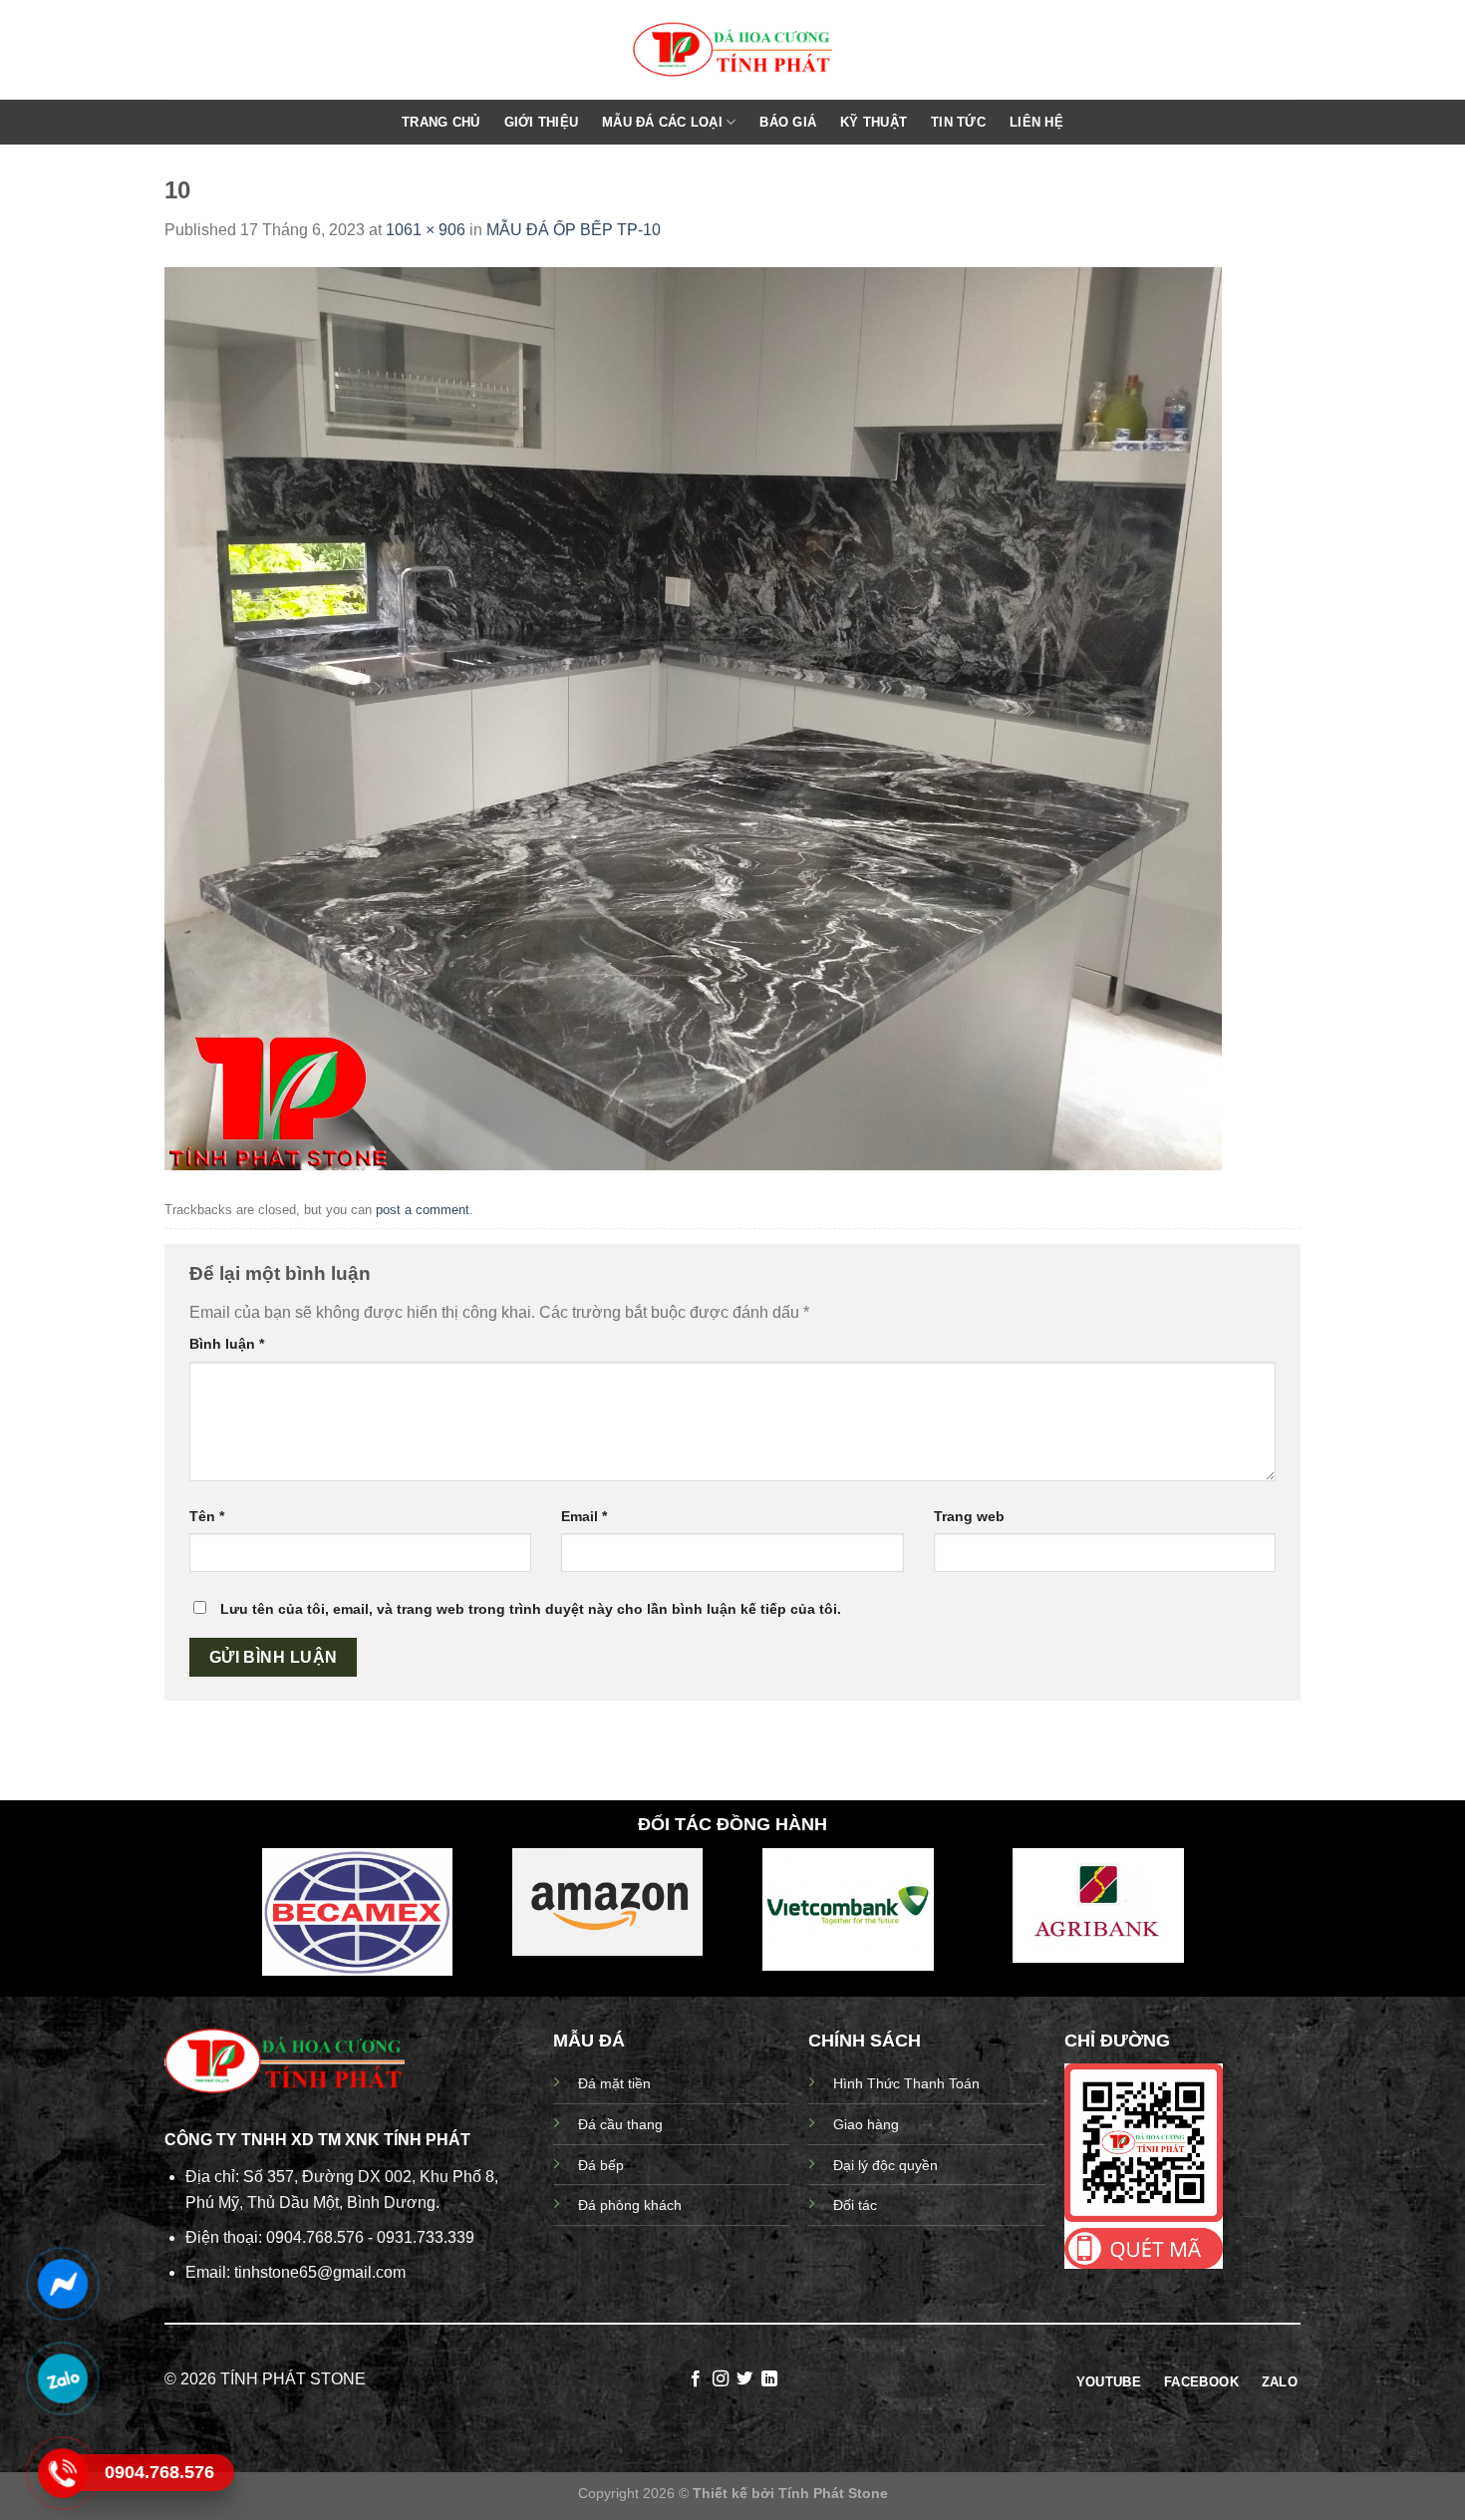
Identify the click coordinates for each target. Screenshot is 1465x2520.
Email (584, 1516)
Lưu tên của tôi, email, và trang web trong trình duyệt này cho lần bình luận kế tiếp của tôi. (531, 1609)
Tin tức (958, 122)
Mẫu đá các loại (662, 122)
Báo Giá (788, 122)
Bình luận (227, 1344)
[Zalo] (62, 2378)
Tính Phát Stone (833, 2493)
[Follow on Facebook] (696, 2379)
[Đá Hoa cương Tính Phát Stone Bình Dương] (732, 50)
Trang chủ (440, 122)
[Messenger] (62, 2284)
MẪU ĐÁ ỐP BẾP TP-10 (574, 230)
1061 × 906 (426, 230)
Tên (207, 1516)
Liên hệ (1036, 122)
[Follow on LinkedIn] (769, 2379)
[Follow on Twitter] (744, 2379)
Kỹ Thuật (874, 122)
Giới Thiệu (542, 122)
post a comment (423, 1210)
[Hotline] (62, 2473)
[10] (693, 717)
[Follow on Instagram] (721, 2379)
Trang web (969, 1516)
